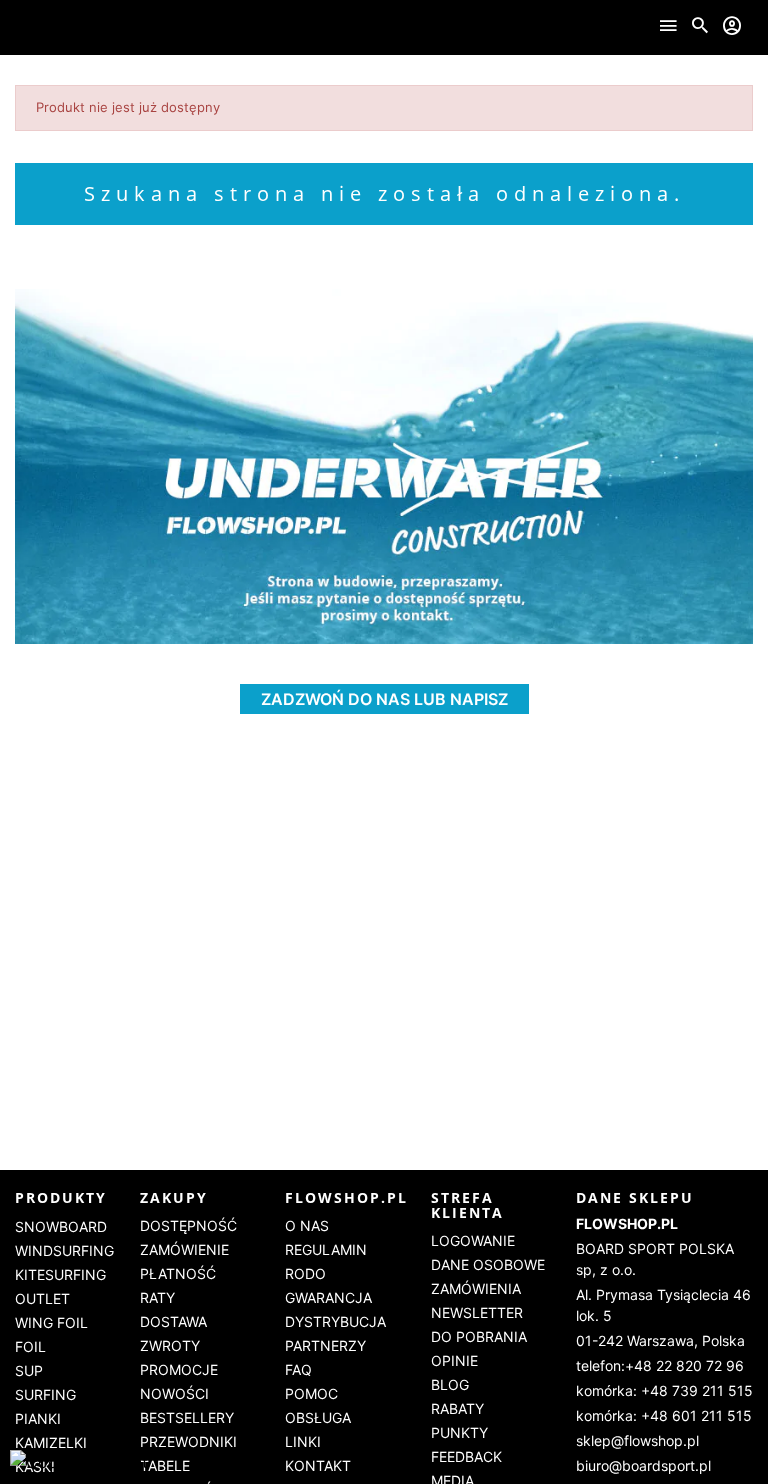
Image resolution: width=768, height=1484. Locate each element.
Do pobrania (479, 1336)
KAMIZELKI (51, 1442)
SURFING (45, 1394)
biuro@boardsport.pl (643, 1465)
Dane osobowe (488, 1264)
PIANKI (38, 1418)
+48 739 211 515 (697, 1390)
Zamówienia (476, 1288)
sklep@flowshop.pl (637, 1440)
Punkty (459, 1432)
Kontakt (318, 1465)
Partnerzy (325, 1345)
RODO (305, 1273)
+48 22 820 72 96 (684, 1365)
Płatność (178, 1273)
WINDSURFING (64, 1250)
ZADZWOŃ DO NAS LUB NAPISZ (384, 699)
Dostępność (188, 1225)
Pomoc (311, 1393)
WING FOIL (51, 1322)
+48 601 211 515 (696, 1415)
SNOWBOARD (61, 1226)
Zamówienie (184, 1249)
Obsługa (318, 1417)
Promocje (179, 1369)
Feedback (466, 1456)
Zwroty (170, 1345)
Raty (157, 1297)
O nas (307, 1225)
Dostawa (173, 1321)
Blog (450, 1384)
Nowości (174, 1393)
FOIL (30, 1346)
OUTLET (42, 1298)
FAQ (298, 1369)
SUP (29, 1370)
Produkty (61, 1197)
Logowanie (473, 1240)
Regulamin (326, 1249)
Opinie (454, 1360)
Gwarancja (328, 1297)
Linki (303, 1441)
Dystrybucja (335, 1321)
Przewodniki (188, 1441)
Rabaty (457, 1408)
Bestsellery (187, 1417)
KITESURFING (60, 1274)
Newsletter (477, 1312)
